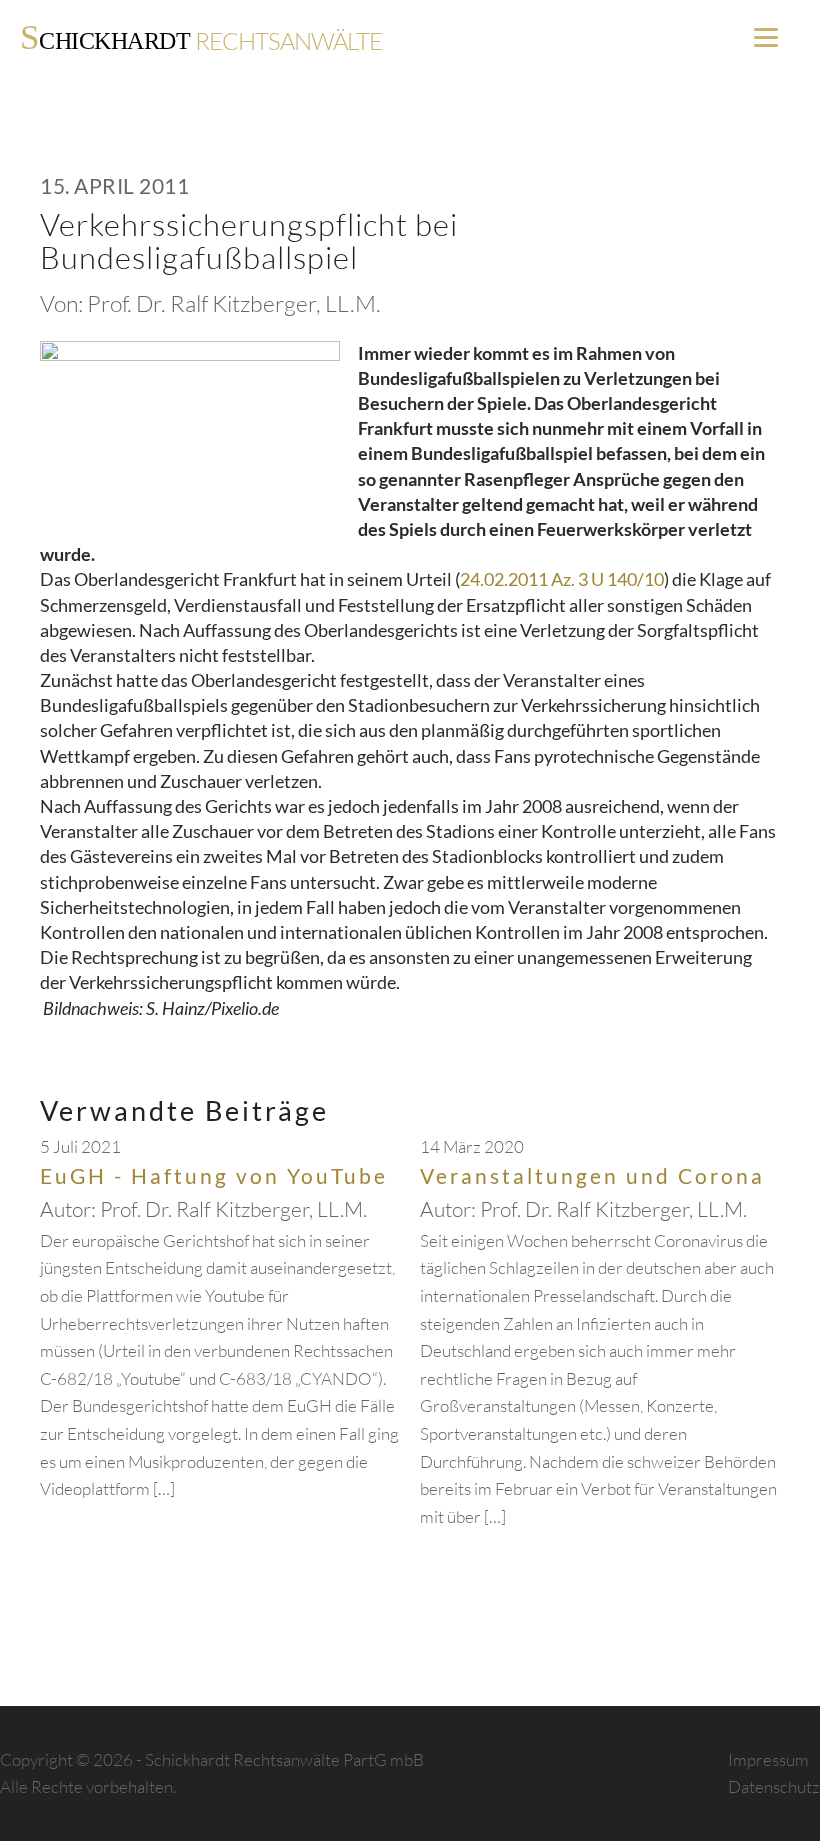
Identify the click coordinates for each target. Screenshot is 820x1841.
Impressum (768, 1759)
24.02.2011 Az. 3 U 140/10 (562, 579)
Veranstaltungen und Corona (592, 1176)
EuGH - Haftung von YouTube (214, 1176)
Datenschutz (774, 1786)
